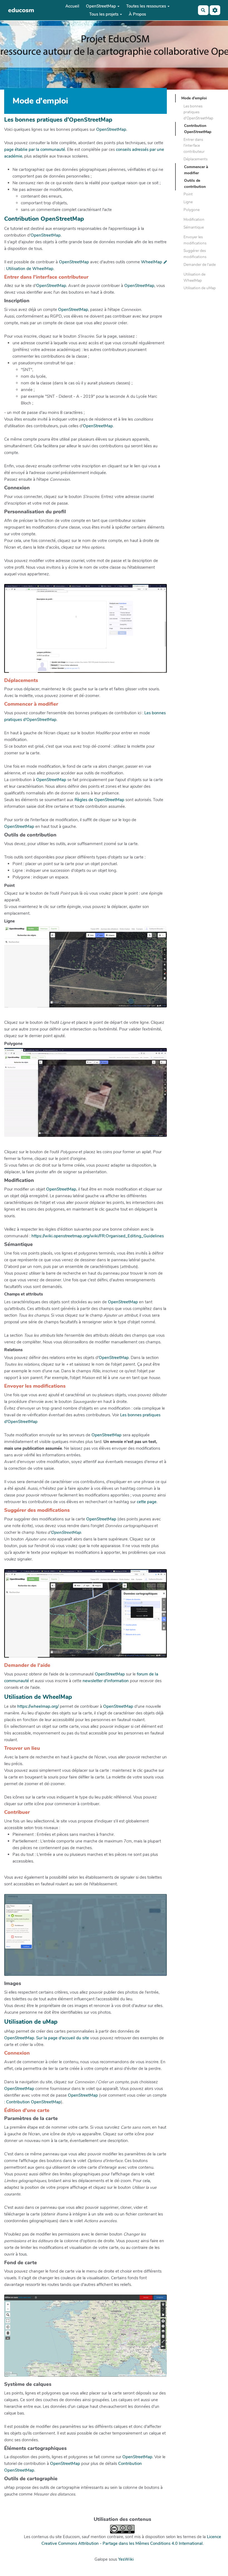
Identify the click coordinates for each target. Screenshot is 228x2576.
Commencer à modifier (196, 170)
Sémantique (194, 227)
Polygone (192, 210)
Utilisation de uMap (200, 288)
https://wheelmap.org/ (38, 1706)
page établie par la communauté (35, 149)
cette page (147, 1502)
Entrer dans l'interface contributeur (194, 146)
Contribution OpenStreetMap (34, 2102)
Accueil (72, 6)
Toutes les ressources (146, 6)
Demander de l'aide (200, 265)
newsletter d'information (106, 1681)
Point (188, 194)
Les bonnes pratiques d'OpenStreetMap (198, 112)
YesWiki (126, 2559)
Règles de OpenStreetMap (99, 800)
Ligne (188, 202)
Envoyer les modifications (195, 240)
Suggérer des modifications (195, 254)
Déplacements (195, 159)
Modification (194, 219)
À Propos (137, 14)
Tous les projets (104, 14)
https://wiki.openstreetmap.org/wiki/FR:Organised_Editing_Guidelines (98, 1236)
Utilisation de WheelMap (30, 269)
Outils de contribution (195, 184)
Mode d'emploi (194, 98)
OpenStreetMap (101, 6)
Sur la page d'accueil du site (63, 2038)
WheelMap (152, 262)
